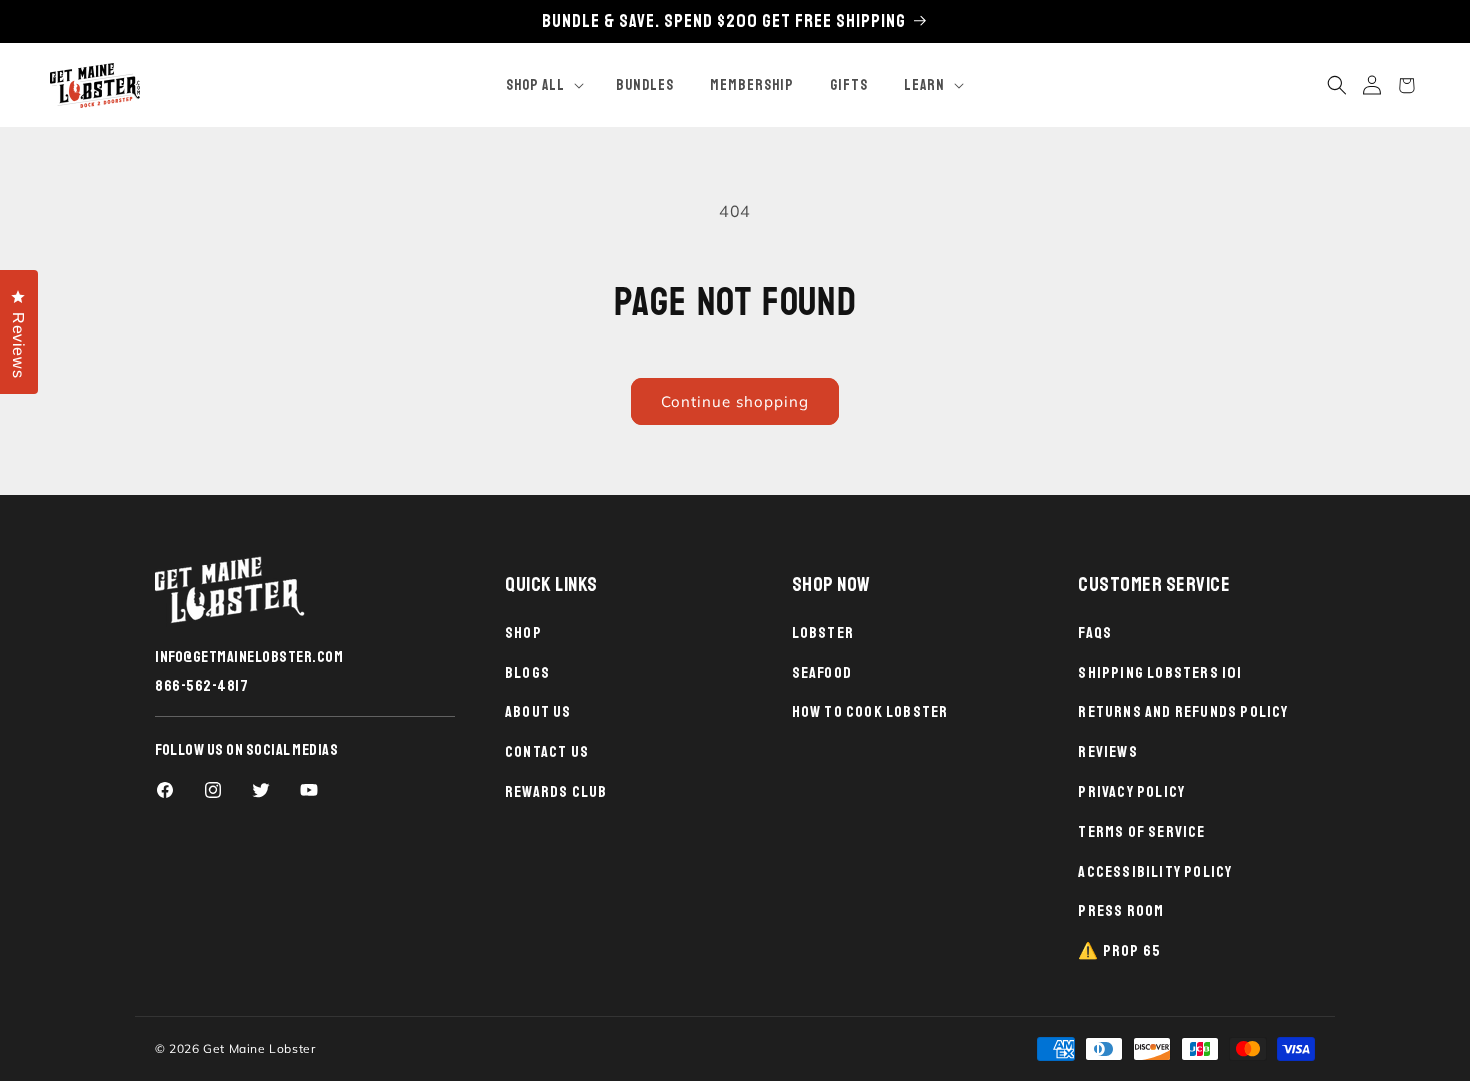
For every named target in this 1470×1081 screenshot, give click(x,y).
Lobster (823, 633)
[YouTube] (309, 790)
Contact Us (547, 752)
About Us (538, 712)
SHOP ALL (535, 85)
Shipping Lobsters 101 (1160, 673)
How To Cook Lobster (870, 712)
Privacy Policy (1131, 792)
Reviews (1107, 752)
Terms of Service (1141, 832)
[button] (543, 86)
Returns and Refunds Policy (1183, 712)
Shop (523, 633)
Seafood (822, 673)
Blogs (527, 673)
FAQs (1095, 633)
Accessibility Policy (1155, 872)
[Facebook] (165, 790)
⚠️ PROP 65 (1119, 951)
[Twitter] (261, 790)
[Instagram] (213, 790)
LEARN (924, 85)
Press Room (1121, 911)
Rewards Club (556, 792)
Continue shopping (735, 401)
